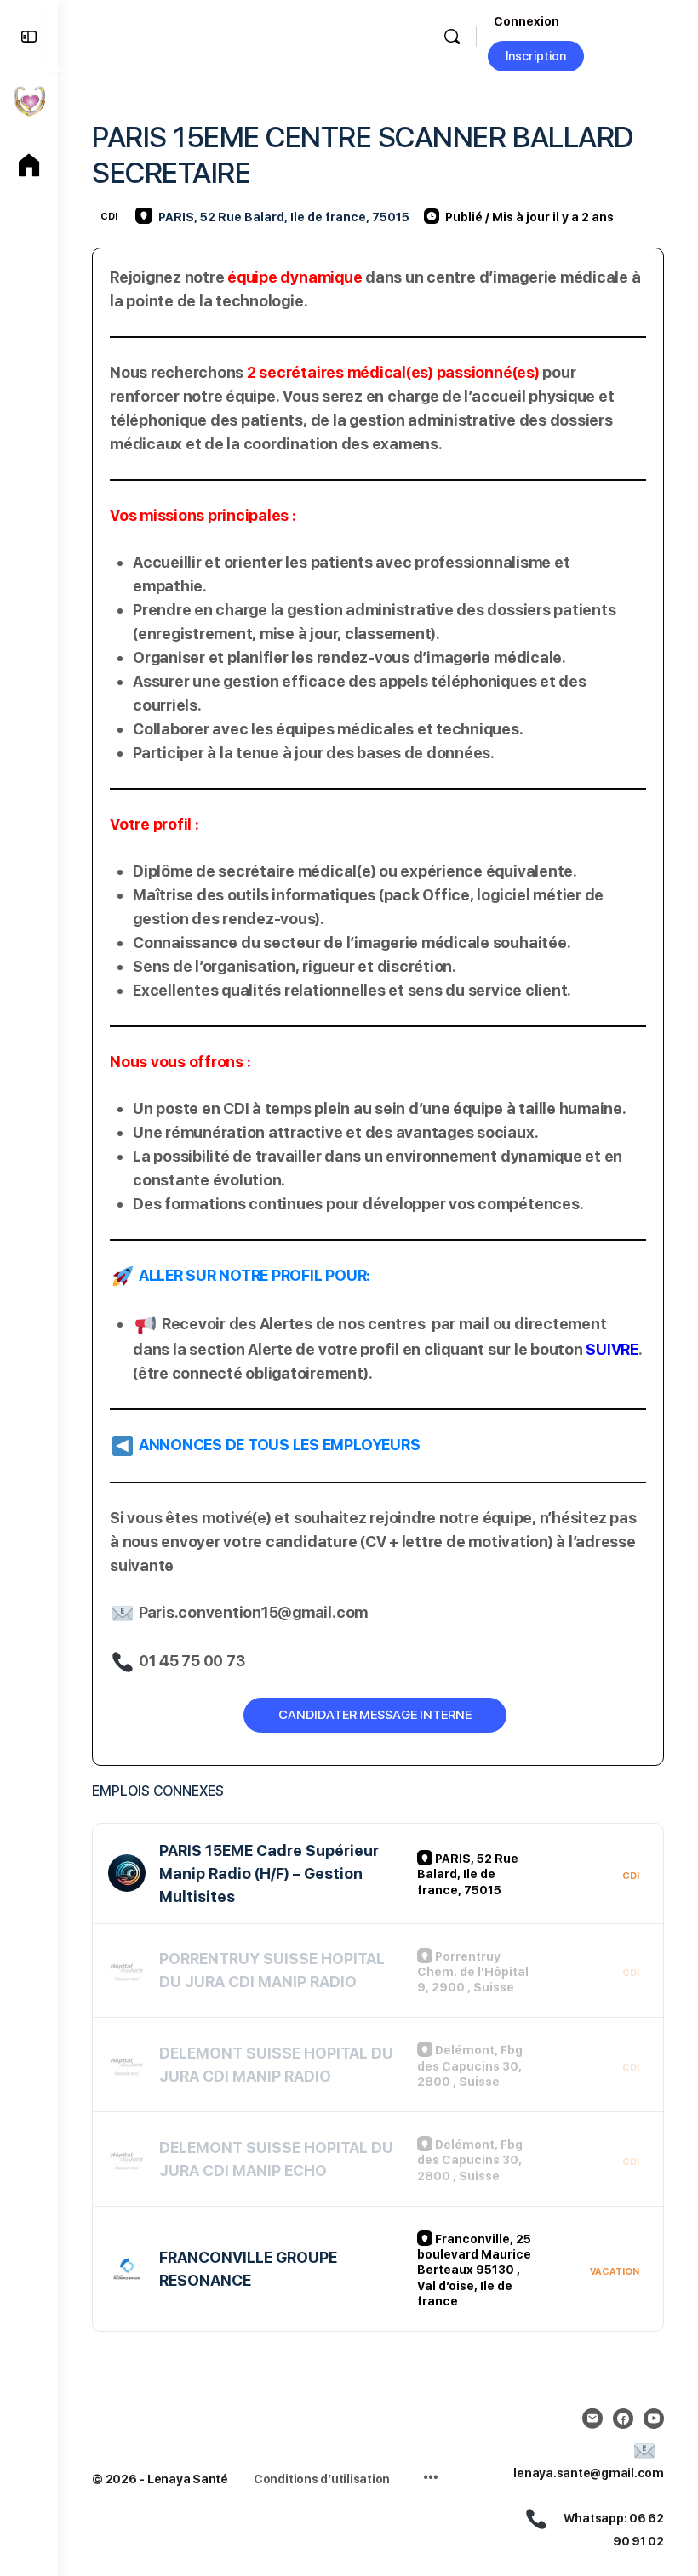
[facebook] (623, 2419)
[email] (592, 2419)
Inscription (536, 56)
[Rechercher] (452, 37)
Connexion (526, 21)
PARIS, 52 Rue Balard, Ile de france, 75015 (284, 217)
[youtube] (654, 2419)
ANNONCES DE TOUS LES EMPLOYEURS (280, 1445)
